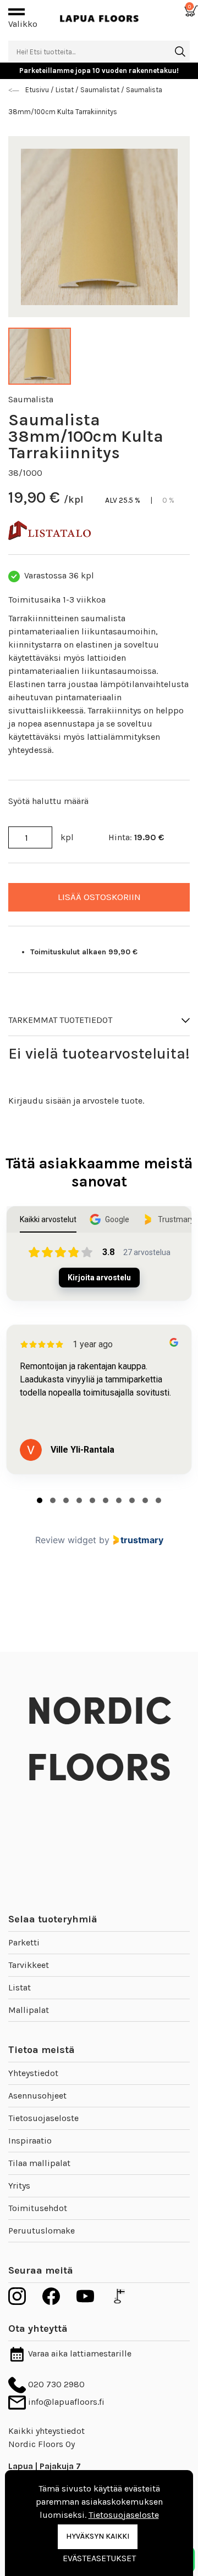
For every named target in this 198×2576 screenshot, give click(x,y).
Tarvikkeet (29, 1965)
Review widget (66, 1540)
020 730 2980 (55, 2384)
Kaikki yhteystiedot (46, 2431)
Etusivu (38, 90)
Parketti (24, 1942)
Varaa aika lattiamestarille (79, 2353)
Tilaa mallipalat (39, 2163)
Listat (20, 1987)
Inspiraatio (30, 2141)
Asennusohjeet (37, 2096)
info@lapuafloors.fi (65, 2402)
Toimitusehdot (38, 2208)
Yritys (19, 2186)
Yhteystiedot (33, 2073)
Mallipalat (29, 2010)
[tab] (40, 1500)
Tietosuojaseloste (43, 2118)
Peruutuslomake (42, 2231)
